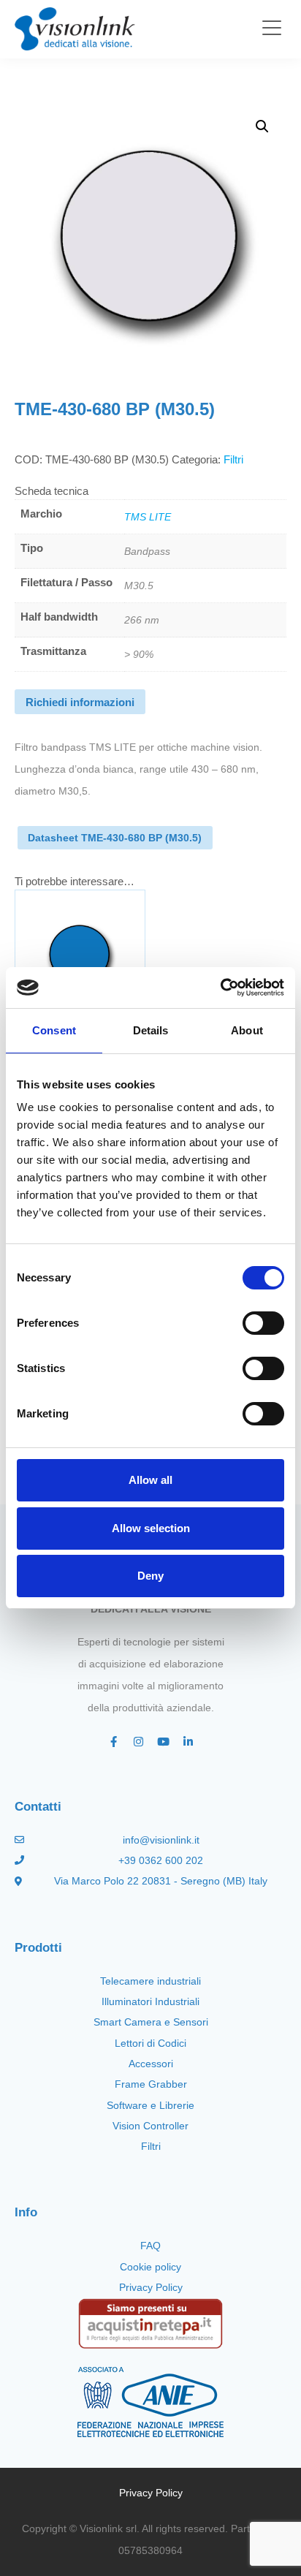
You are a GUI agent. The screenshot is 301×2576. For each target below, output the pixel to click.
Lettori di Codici (150, 2043)
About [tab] (247, 1030)
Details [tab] (151, 1030)
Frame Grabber (151, 2084)
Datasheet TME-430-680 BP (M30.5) (115, 838)
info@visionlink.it (161, 1840)
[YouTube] (163, 1742)
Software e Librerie (150, 2105)
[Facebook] (113, 1742)
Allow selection (151, 1528)
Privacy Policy (151, 2287)
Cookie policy (150, 2267)
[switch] (263, 1323)
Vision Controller (150, 2126)
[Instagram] (138, 1742)
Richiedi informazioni (80, 702)
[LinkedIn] (188, 1742)
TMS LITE (148, 517)
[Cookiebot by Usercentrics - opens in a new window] (220, 988)
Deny (150, 1576)
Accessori (151, 2064)
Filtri (233, 459)
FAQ (150, 2246)
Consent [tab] (54, 1030)
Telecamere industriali (150, 1981)
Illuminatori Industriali (150, 2001)
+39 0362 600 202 (161, 1860)
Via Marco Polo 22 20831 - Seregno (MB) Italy (161, 1881)
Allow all (150, 1480)
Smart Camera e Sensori (151, 2022)
